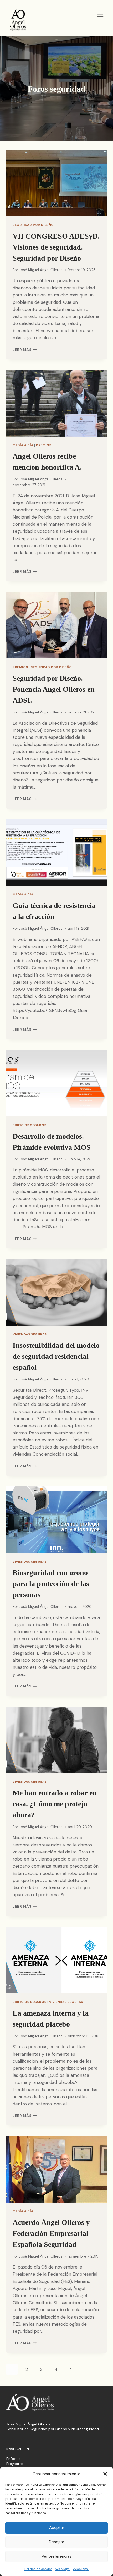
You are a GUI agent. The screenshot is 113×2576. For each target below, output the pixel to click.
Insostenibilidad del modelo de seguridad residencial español (56, 1356)
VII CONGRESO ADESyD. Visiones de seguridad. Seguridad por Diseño (56, 247)
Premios (44, 445)
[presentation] (56, 183)
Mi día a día (23, 445)
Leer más (25, 350)
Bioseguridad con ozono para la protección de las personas (51, 1584)
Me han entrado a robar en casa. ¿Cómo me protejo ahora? (55, 1804)
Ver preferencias (56, 2556)
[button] (105, 2474)
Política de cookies (38, 2569)
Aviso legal (63, 2569)
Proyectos (15, 2464)
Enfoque (14, 2459)
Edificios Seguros (29, 1125)
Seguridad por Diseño (33, 225)
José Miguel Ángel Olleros (41, 270)
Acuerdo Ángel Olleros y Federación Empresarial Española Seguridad (51, 2233)
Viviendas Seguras (30, 1334)
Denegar (56, 2542)
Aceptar (57, 2528)
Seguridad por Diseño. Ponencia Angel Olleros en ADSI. (54, 689)
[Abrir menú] (100, 15)
